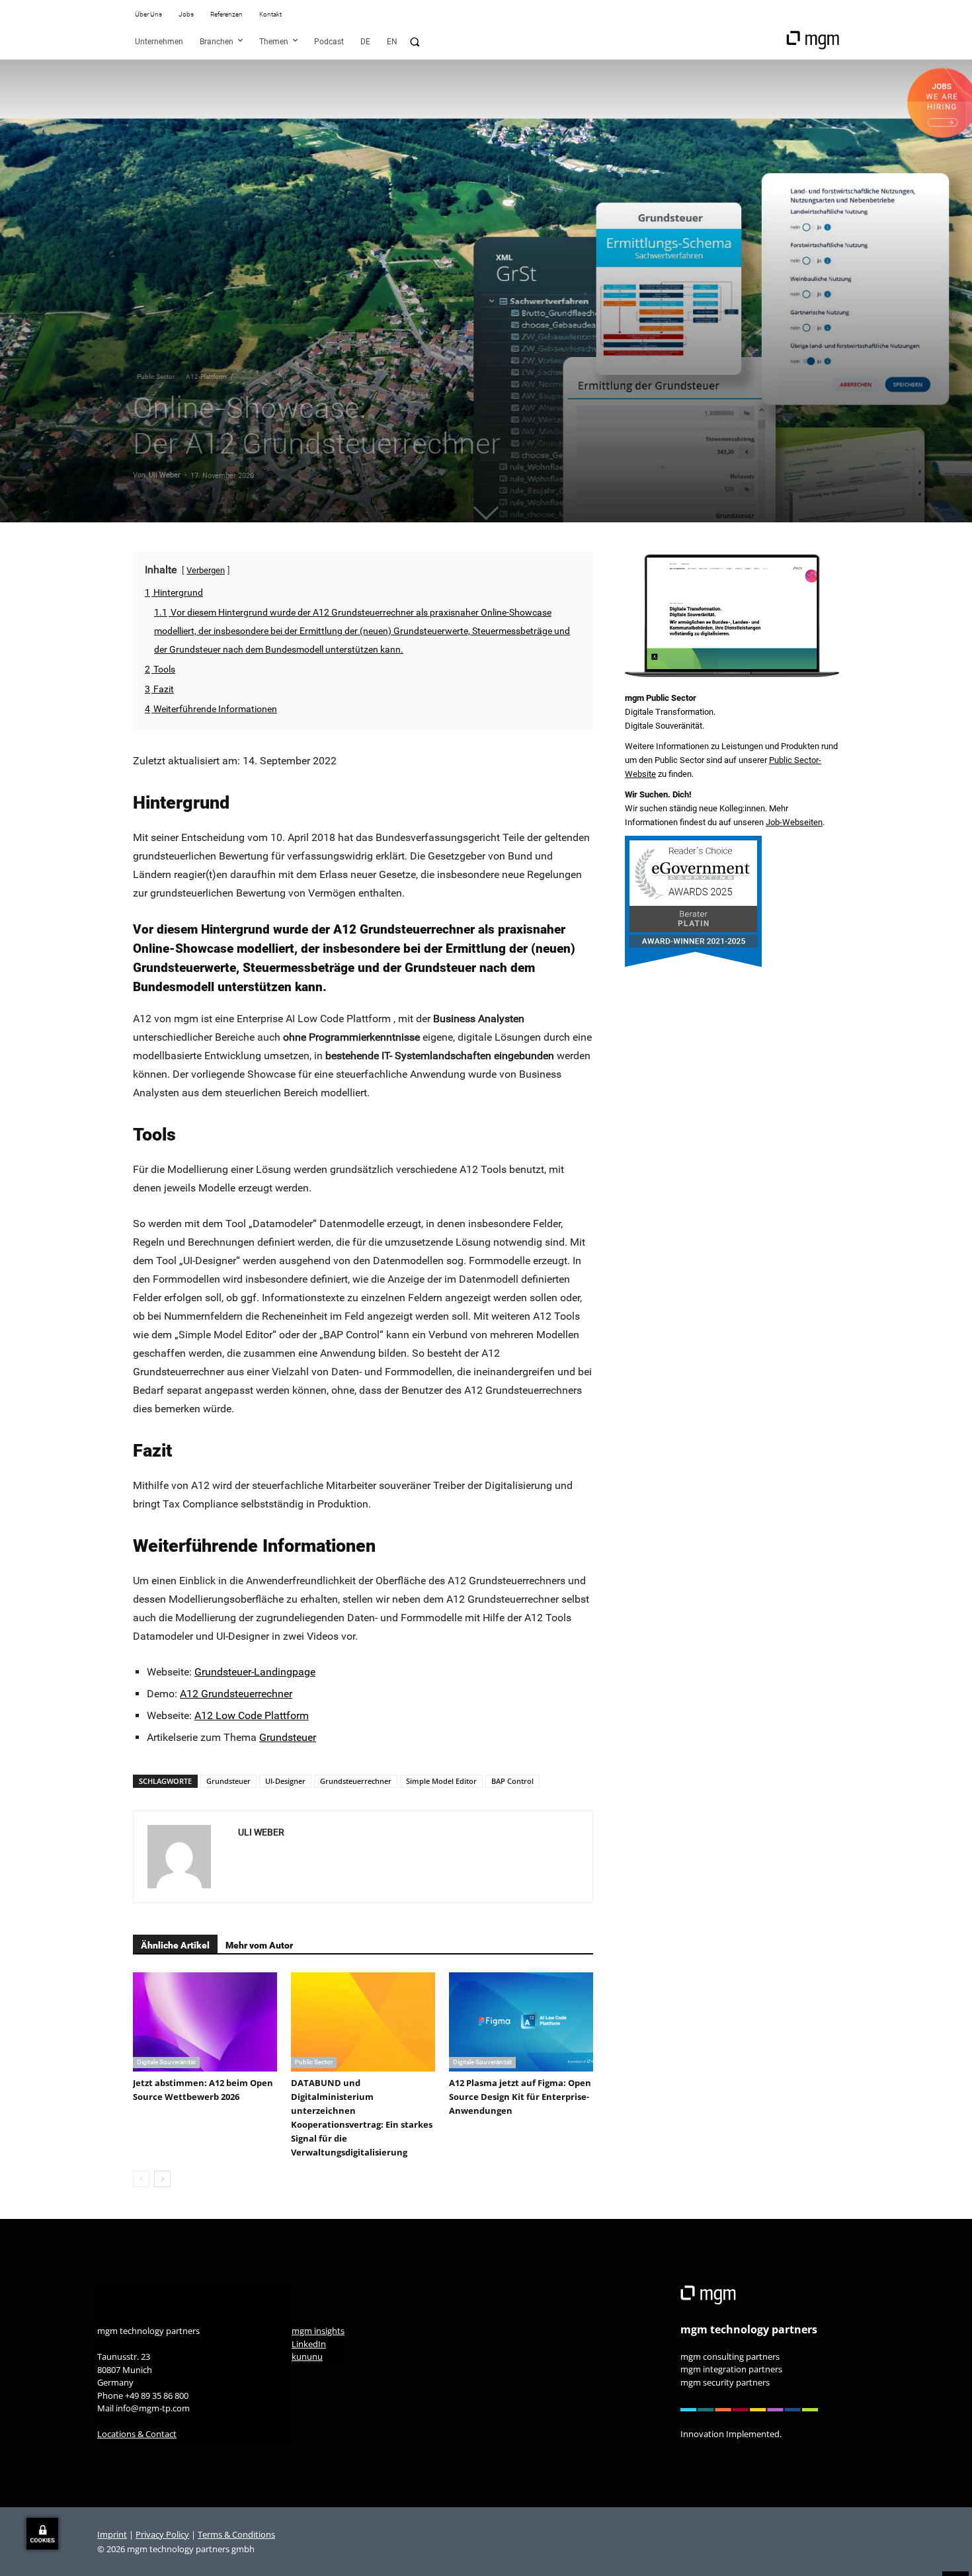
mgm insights (318, 2331)
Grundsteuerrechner (356, 1781)
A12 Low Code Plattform (252, 1715)
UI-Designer (285, 1781)
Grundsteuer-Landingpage (255, 1672)
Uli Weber (165, 475)
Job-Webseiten (794, 822)
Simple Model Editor (441, 1781)
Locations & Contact (137, 2434)
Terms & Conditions (236, 2534)
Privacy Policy (162, 2534)
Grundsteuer (288, 1737)
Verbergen (206, 570)
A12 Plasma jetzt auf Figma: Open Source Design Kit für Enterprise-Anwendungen (520, 2097)
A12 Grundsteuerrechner (236, 1694)
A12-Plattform (206, 377)
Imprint (112, 2534)
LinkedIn (309, 2344)
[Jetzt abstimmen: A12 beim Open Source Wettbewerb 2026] (205, 2022)
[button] (415, 42)
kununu (307, 2356)
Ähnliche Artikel (175, 1945)
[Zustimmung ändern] (42, 2534)
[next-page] (162, 2179)
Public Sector (156, 377)
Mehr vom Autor (259, 1945)
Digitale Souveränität (166, 2062)
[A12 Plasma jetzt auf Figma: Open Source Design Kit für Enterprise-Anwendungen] (521, 2022)
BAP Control (512, 1781)
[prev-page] (141, 2179)
